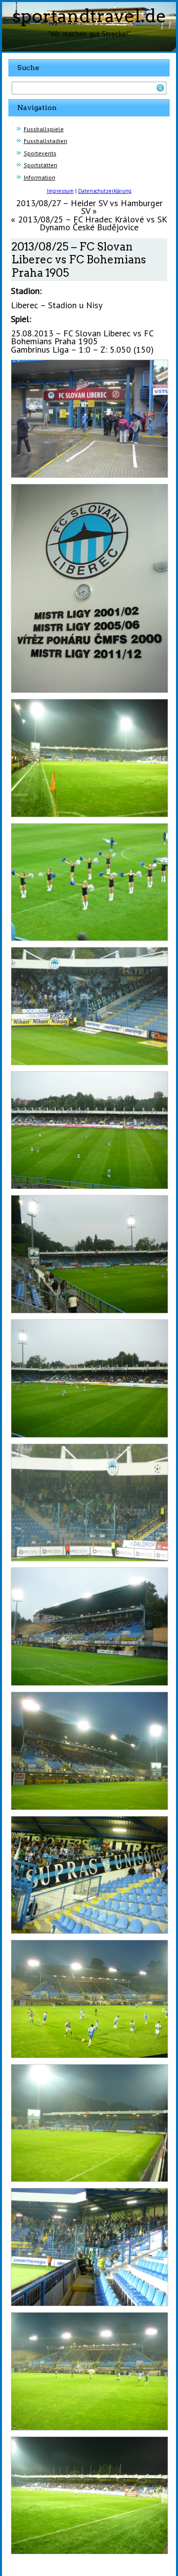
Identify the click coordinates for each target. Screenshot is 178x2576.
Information (40, 177)
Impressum (60, 191)
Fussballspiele (44, 129)
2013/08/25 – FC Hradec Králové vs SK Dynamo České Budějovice (92, 223)
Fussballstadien (45, 141)
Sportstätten (41, 165)
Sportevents (40, 153)
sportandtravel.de (89, 16)
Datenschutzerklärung (105, 191)
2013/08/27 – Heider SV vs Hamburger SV (89, 207)
